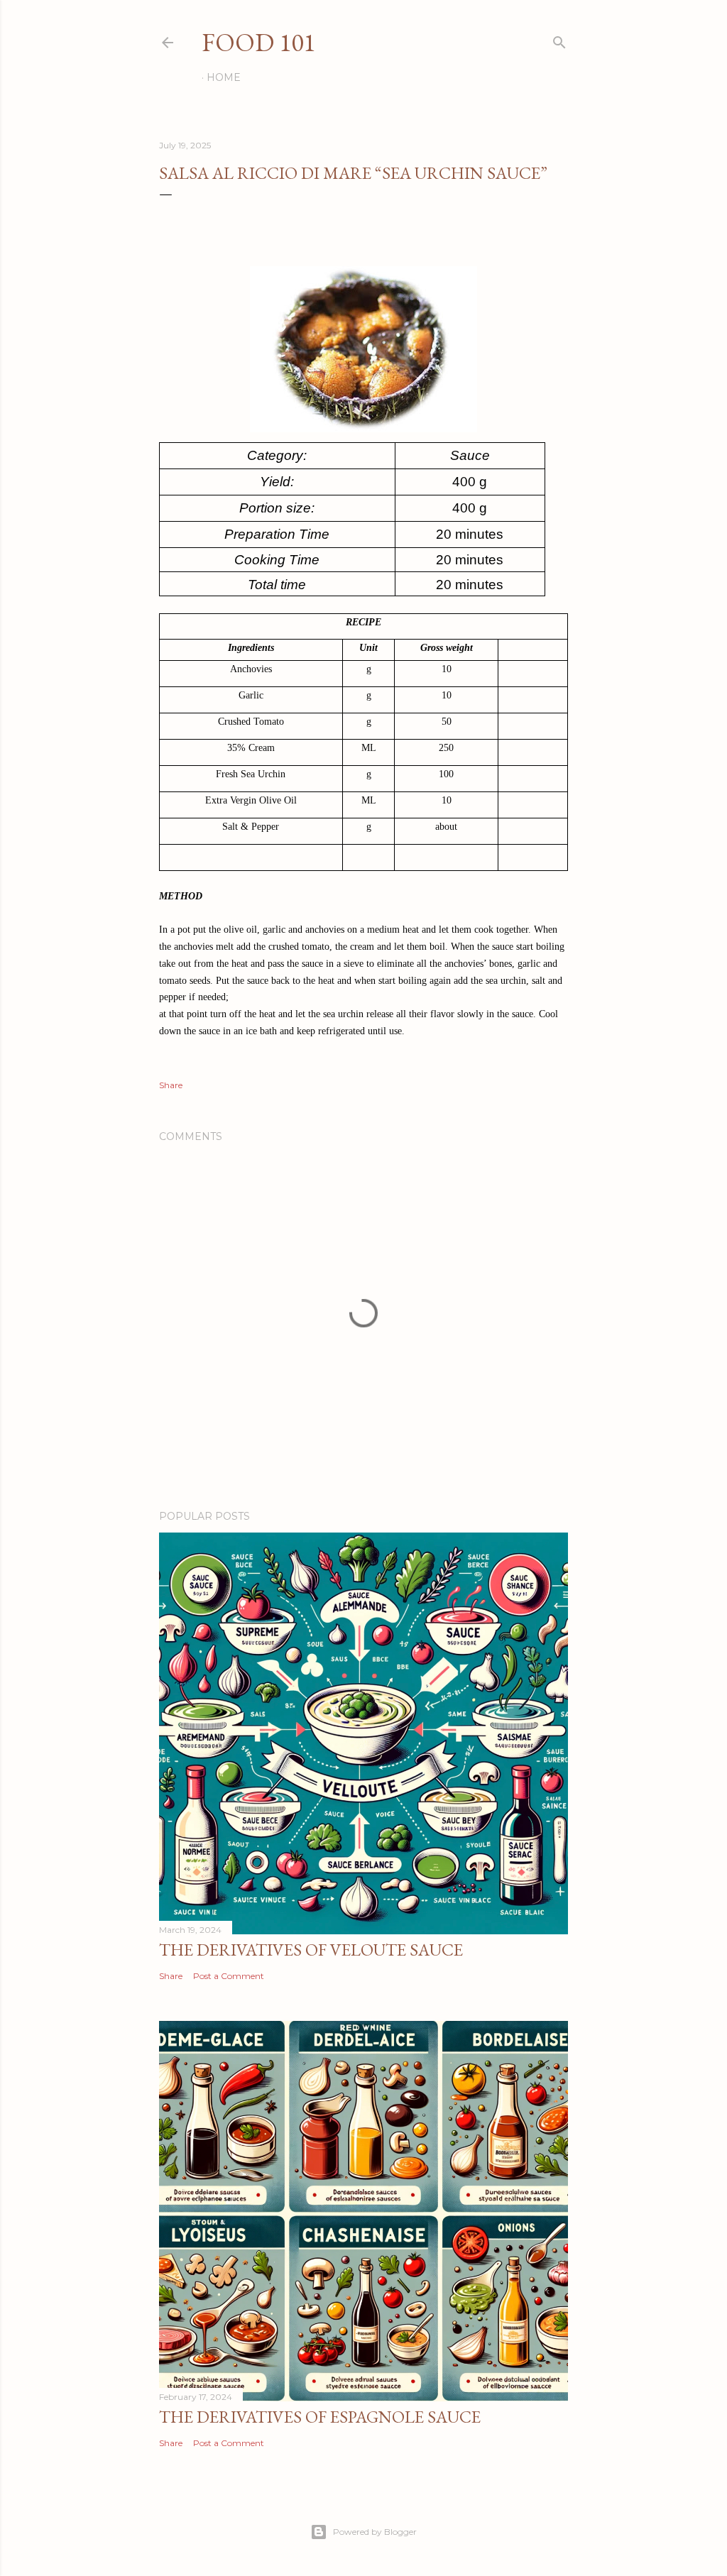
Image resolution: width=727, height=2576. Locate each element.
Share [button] (171, 1085)
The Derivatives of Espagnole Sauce (320, 2417)
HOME (224, 77)
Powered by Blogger (375, 2532)
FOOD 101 (258, 42)
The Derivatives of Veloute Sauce (311, 1950)
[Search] (559, 39)
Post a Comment (229, 1976)
